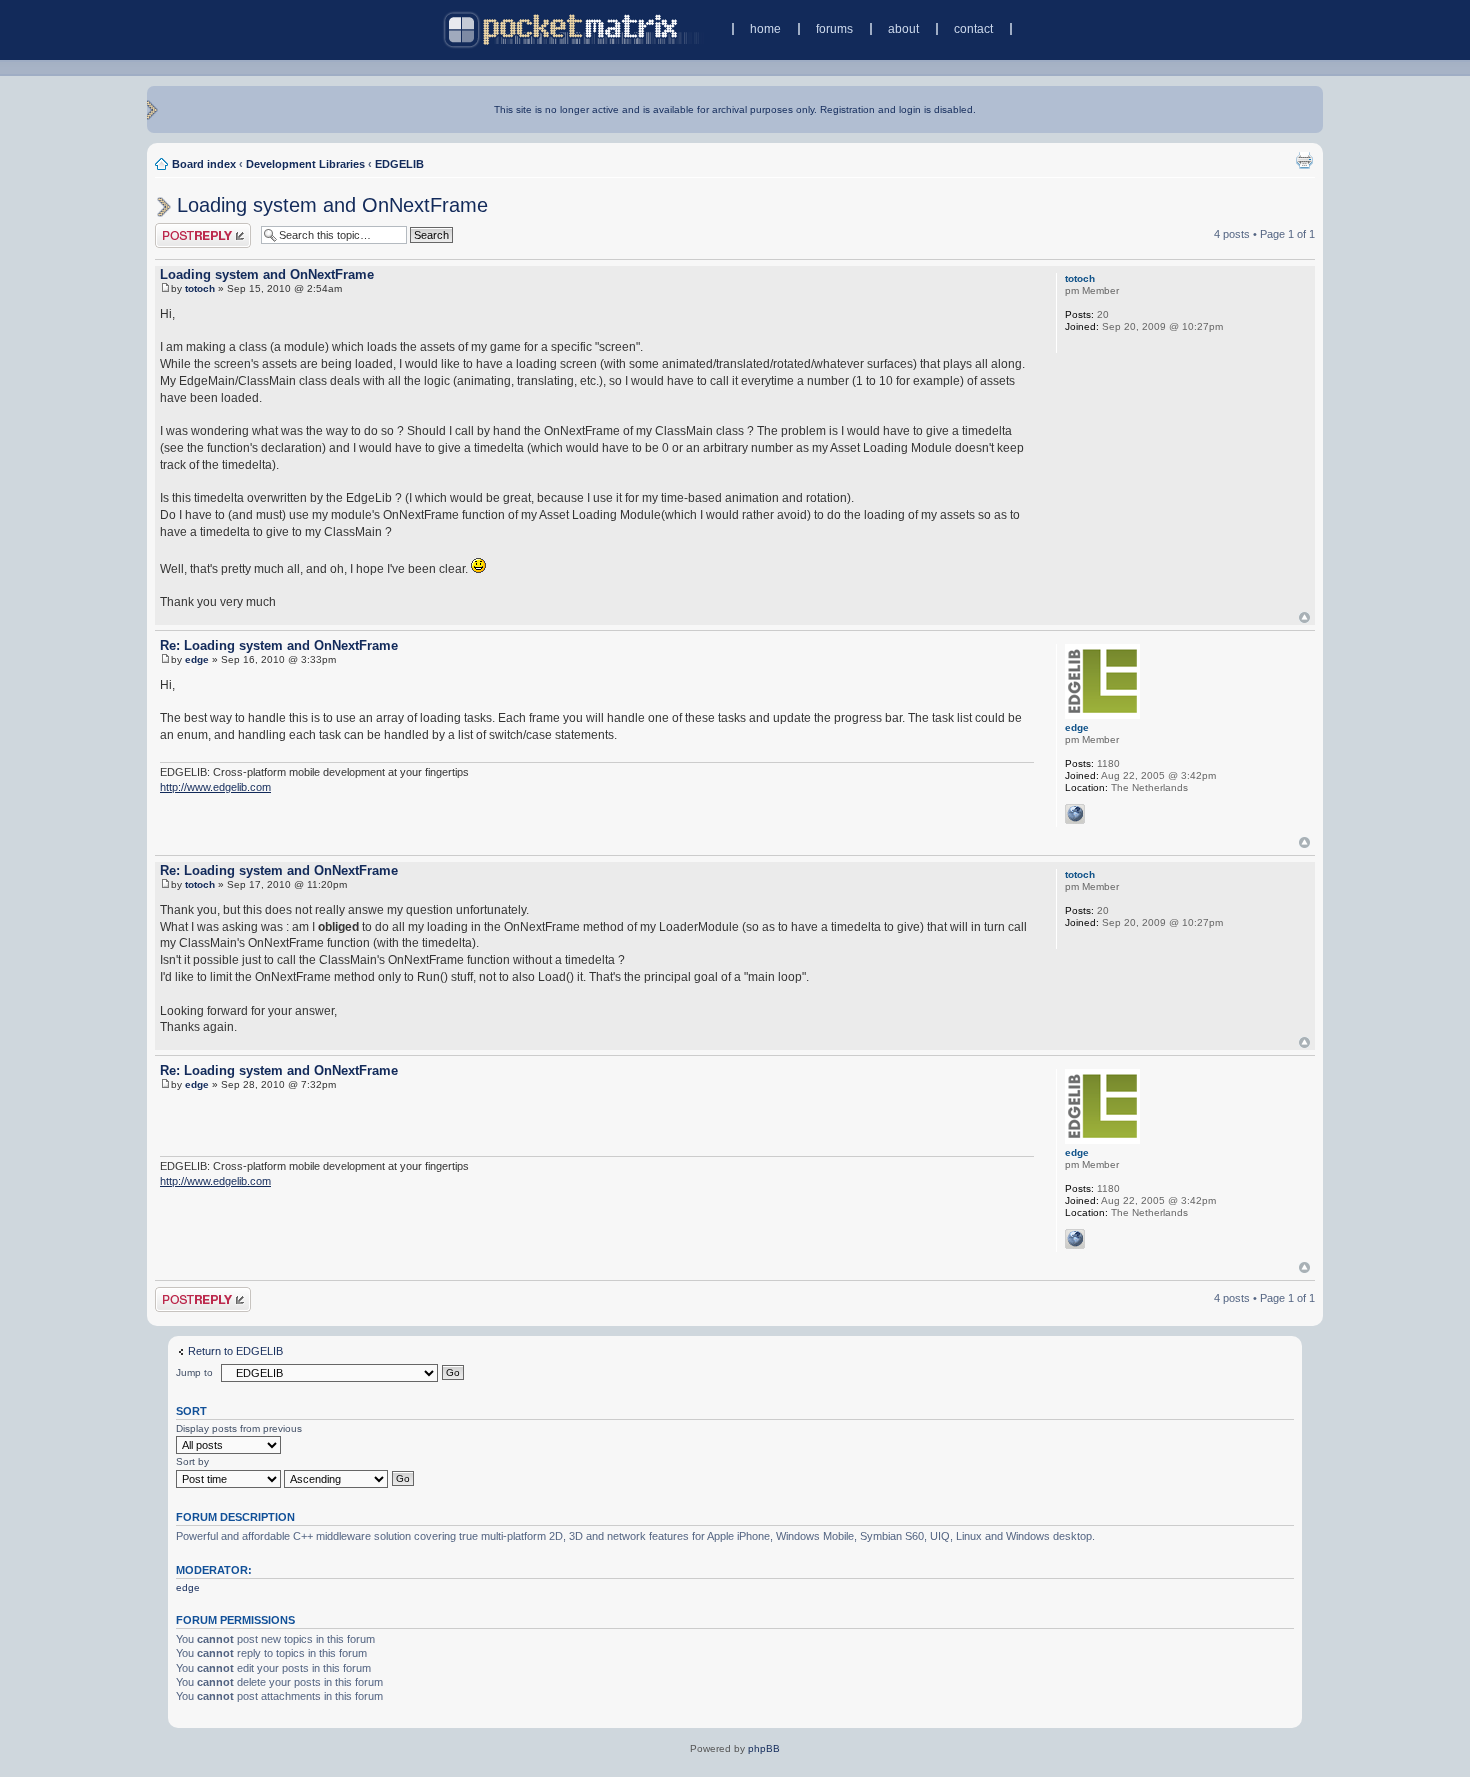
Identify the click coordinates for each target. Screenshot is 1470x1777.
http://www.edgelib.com (215, 787)
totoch (200, 288)
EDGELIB (399, 164)
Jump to (194, 1372)
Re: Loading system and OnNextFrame (279, 645)
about (903, 29)
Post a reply (184, 229)
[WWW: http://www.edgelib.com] (1075, 814)
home (765, 29)
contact (973, 29)
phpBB (764, 1748)
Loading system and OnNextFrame (332, 205)
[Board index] (573, 29)
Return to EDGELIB (235, 1351)
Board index (204, 164)
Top (1304, 617)
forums (834, 29)
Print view (1304, 160)
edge (197, 659)
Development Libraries (305, 164)
